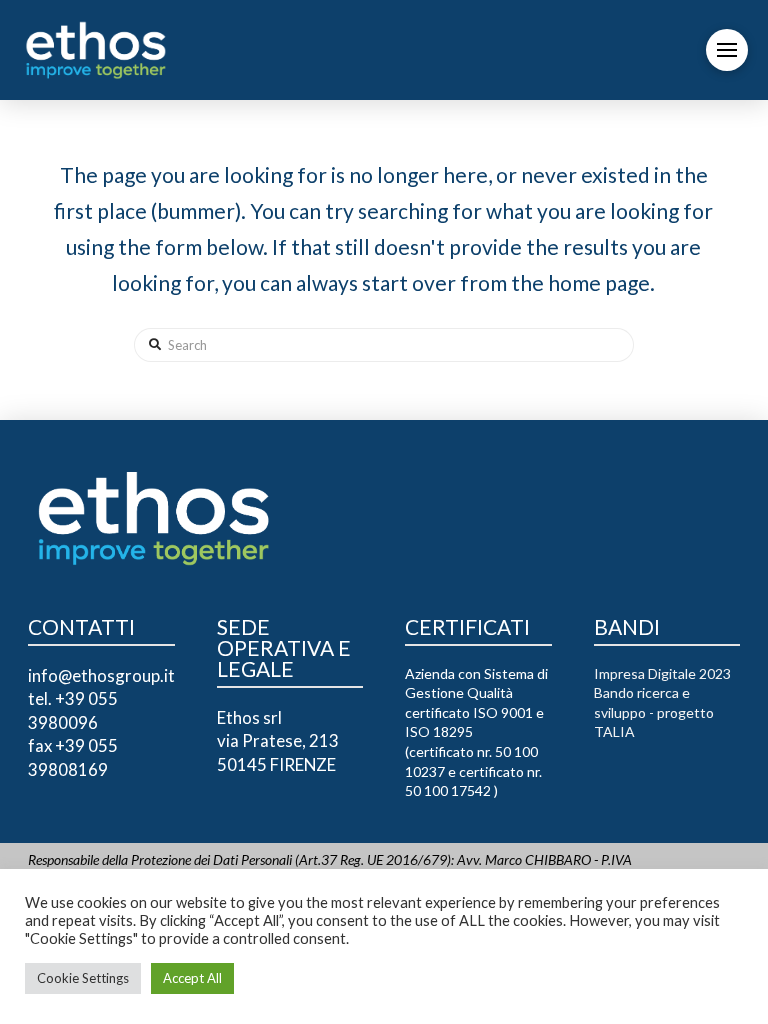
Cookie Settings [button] (83, 978)
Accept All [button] (192, 978)
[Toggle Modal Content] (727, 50)
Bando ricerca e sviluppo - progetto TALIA (654, 712)
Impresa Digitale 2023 (662, 673)
